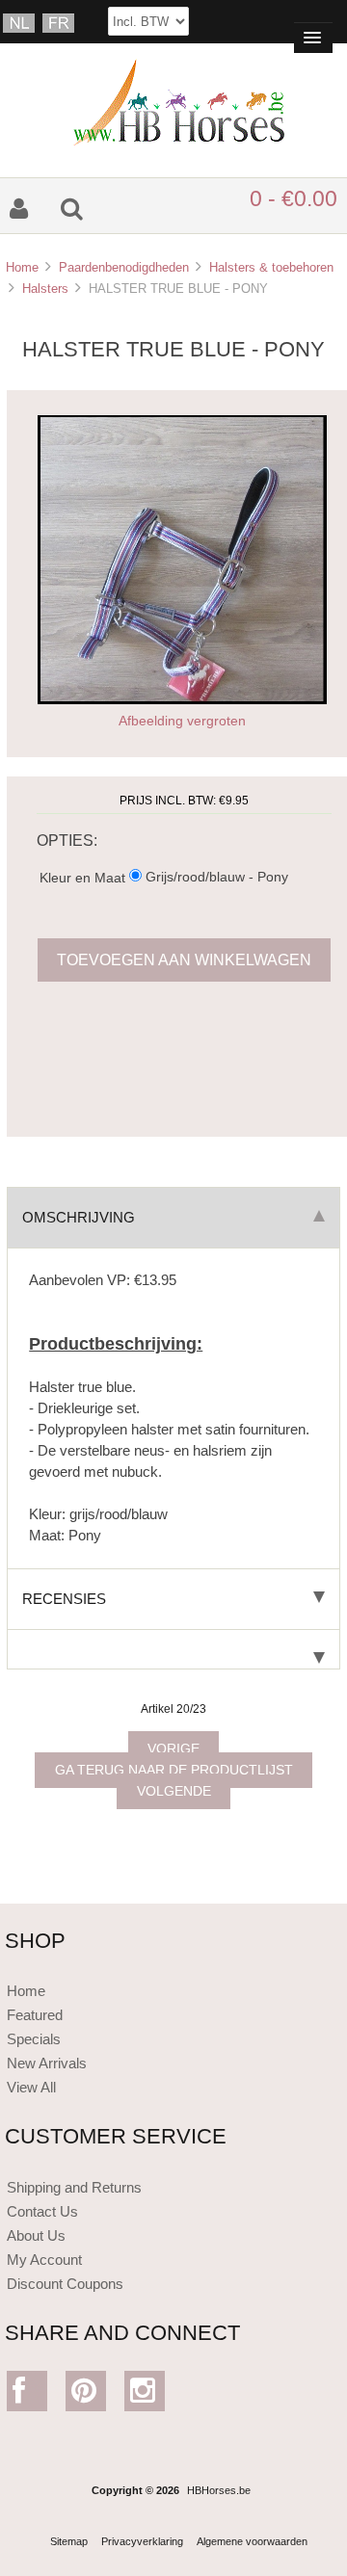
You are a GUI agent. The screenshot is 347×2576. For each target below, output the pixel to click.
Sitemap (69, 2541)
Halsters (45, 289)
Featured (35, 2015)
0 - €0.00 (294, 198)
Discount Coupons (65, 2284)
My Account (44, 2260)
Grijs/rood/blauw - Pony (217, 877)
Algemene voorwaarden (252, 2541)
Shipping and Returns (74, 2187)
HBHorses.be (219, 2490)
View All (31, 2087)
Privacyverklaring (142, 2541)
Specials (34, 2039)
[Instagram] (145, 2395)
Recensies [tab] (64, 1599)
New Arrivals (47, 2063)
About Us (36, 2235)
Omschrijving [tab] (79, 1217)
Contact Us (42, 2211)
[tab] (173, 1650)
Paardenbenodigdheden (124, 267)
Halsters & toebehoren (271, 267)
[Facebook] (27, 2395)
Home (22, 267)
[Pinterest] (86, 2395)
